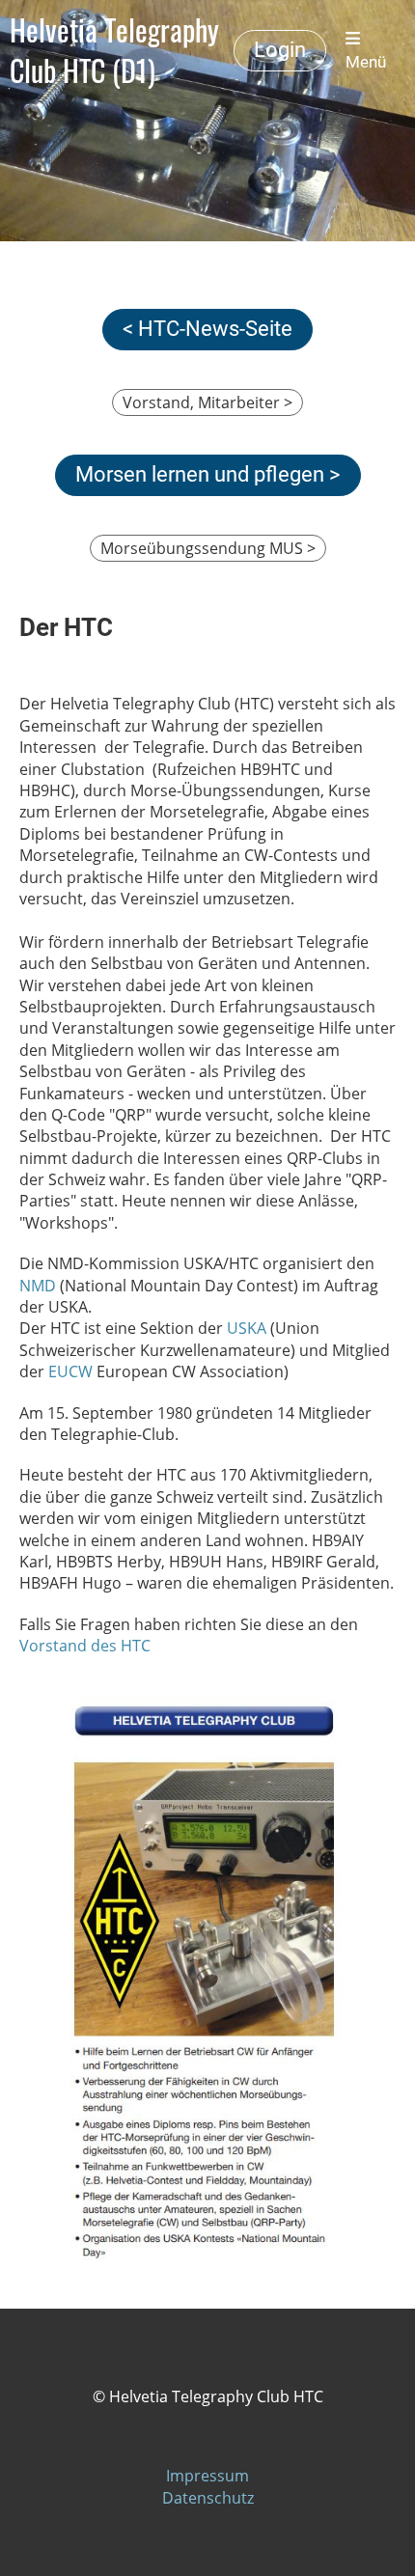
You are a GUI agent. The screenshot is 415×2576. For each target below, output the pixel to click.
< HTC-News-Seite (207, 329)
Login (280, 50)
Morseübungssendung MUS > (208, 548)
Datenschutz (208, 2498)
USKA (247, 1328)
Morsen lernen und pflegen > (208, 474)
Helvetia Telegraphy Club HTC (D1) (114, 50)
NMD (38, 1286)
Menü (366, 62)
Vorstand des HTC (85, 1646)
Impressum (207, 2476)
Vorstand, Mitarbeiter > (207, 402)
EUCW (70, 1371)
